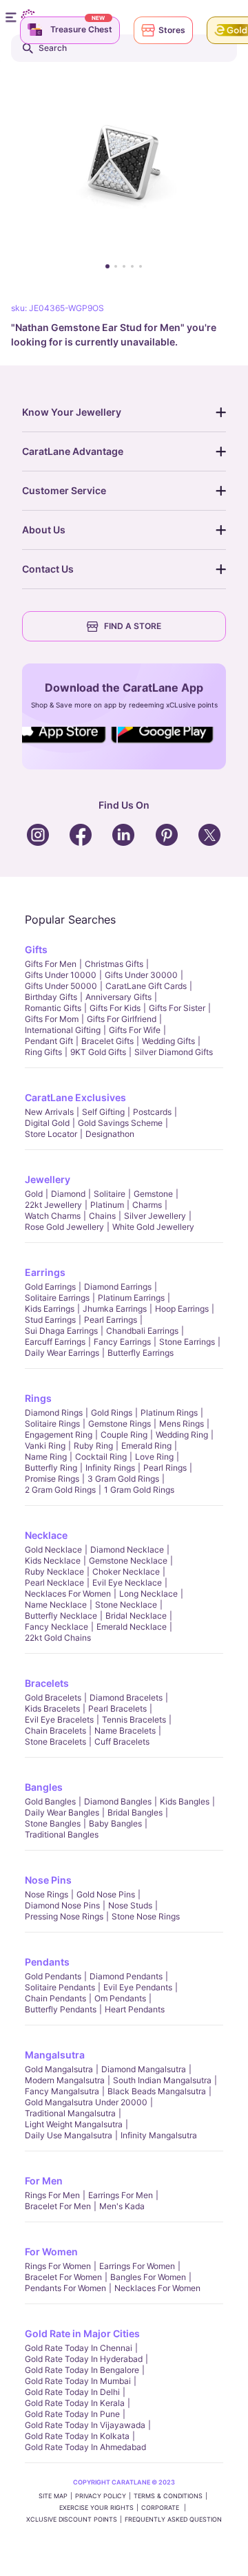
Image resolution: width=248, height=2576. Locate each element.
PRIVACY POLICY (101, 2496)
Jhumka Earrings (115, 1309)
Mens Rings (182, 1424)
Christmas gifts (114, 964)
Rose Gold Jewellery (64, 1227)
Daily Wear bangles (62, 1812)
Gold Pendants (53, 1976)
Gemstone (153, 1194)
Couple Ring (124, 1435)
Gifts (36, 949)
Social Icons (65, 744)
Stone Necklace (126, 1605)
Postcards (152, 1112)
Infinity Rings (110, 1468)
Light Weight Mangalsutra (74, 2124)
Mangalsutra (55, 2055)
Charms (147, 1205)
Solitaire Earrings (57, 1298)
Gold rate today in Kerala (75, 2403)
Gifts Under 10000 (61, 975)
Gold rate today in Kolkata (77, 2436)
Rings (38, 1398)
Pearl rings (165, 1468)
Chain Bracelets (55, 1731)
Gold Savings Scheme (120, 1123)
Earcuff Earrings (55, 1342)
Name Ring (46, 1457)
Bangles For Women (148, 2277)
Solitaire (110, 1194)
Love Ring (154, 1457)
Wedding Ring (182, 1435)
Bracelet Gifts (107, 1041)
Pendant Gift (49, 1041)
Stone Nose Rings (146, 1916)
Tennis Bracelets (134, 1720)
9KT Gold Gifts (98, 1052)
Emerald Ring (146, 1446)
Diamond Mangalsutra (144, 2069)
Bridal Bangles (135, 1812)
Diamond (68, 1194)
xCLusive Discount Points (72, 2519)
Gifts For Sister (177, 1008)
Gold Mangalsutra (59, 2069)
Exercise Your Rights (96, 2508)
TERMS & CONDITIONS (168, 2496)
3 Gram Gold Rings (123, 1479)
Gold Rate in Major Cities (82, 2333)
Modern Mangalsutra (65, 2080)
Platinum (107, 1205)
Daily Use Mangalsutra (69, 2135)
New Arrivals (49, 1112)
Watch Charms (53, 1216)
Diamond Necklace (127, 1550)
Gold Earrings (50, 1287)
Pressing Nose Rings (64, 1916)
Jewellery (48, 1179)
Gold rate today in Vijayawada (85, 2425)
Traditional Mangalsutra (70, 2113)
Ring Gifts (43, 1052)
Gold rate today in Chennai (79, 2348)
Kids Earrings (50, 1309)
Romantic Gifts (53, 1008)
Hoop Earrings (182, 1309)
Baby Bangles (115, 1823)
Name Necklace (56, 1605)
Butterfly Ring (51, 1468)
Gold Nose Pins (106, 1894)
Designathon (110, 1134)
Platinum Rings (169, 1413)
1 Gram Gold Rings (139, 1490)
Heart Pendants (135, 2009)
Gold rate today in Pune (72, 2414)
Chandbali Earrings (142, 1331)
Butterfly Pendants (61, 2009)
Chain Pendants (55, 1998)
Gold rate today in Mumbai (78, 2381)
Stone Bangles (53, 1823)
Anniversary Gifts (118, 997)
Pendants (47, 1962)
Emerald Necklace (132, 1627)
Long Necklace (148, 1594)
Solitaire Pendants (60, 1987)
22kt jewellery (53, 1205)
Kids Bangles (185, 1801)
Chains (102, 1216)
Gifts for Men (51, 964)
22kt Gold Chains (58, 1638)
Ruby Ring (93, 1446)
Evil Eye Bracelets (59, 1720)
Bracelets (47, 1683)
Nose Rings (46, 1894)
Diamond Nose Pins (62, 1905)
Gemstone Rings (120, 1424)
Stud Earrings (50, 1320)
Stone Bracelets (55, 1742)
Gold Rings (112, 1413)
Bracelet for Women (63, 2277)
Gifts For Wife (135, 1030)
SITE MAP (53, 2496)
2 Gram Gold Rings (60, 1490)
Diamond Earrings (118, 1287)
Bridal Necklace (136, 1616)
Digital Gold (47, 1123)
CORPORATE (161, 2508)
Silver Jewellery (155, 1216)
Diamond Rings (54, 1413)
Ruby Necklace (54, 1572)
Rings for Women (58, 2266)
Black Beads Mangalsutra (157, 2091)
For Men (44, 2181)
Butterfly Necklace (61, 1616)
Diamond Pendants (126, 1976)
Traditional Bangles (62, 1834)
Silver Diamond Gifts (174, 1052)
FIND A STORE (133, 626)
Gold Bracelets (53, 1697)
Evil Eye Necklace (127, 1583)
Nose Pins (48, 1880)
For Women (51, 2252)
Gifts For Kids (115, 1008)
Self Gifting (103, 1112)
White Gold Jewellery (153, 1227)
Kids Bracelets (52, 1709)
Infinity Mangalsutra (159, 2135)
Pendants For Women (65, 2288)
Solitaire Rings (52, 1424)
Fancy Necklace (56, 1627)
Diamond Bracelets (126, 1697)
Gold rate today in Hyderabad (84, 2359)
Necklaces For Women (68, 1594)
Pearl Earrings (111, 1320)
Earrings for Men (121, 2195)
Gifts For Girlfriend (122, 1019)
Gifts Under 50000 (61, 986)
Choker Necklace (126, 1572)
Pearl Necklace (54, 1583)
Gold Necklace (53, 1550)
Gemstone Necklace (128, 1561)
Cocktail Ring (101, 1457)
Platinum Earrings (131, 1298)
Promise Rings (52, 1479)
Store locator (51, 1134)
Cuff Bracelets (122, 1742)
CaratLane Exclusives (75, 1097)
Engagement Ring (59, 1435)
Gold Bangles (50, 1801)
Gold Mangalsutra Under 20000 (86, 2102)
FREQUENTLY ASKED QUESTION (173, 2519)
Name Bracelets (125, 1731)
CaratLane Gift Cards (146, 986)
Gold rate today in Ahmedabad (85, 2447)
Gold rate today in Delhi (72, 2392)
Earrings (45, 1272)
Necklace (46, 1535)
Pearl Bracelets (117, 1709)
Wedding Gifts (168, 1041)
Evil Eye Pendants (138, 1987)
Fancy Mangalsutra (62, 2091)
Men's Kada (122, 2206)
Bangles (44, 1787)
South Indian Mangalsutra (162, 2080)
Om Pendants (120, 1998)
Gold (34, 1194)
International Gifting (63, 1030)
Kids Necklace (53, 1561)
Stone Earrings (187, 1342)
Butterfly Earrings (141, 1353)
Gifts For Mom (52, 1019)
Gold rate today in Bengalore (82, 2370)
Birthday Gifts (51, 997)
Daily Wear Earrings (62, 1353)
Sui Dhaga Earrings (61, 1331)
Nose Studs (130, 1905)
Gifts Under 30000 (141, 975)
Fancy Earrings (122, 1342)
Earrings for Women (137, 2266)
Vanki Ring (45, 1446)
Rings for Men (52, 2195)
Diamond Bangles (118, 1801)
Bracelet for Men (58, 2206)
